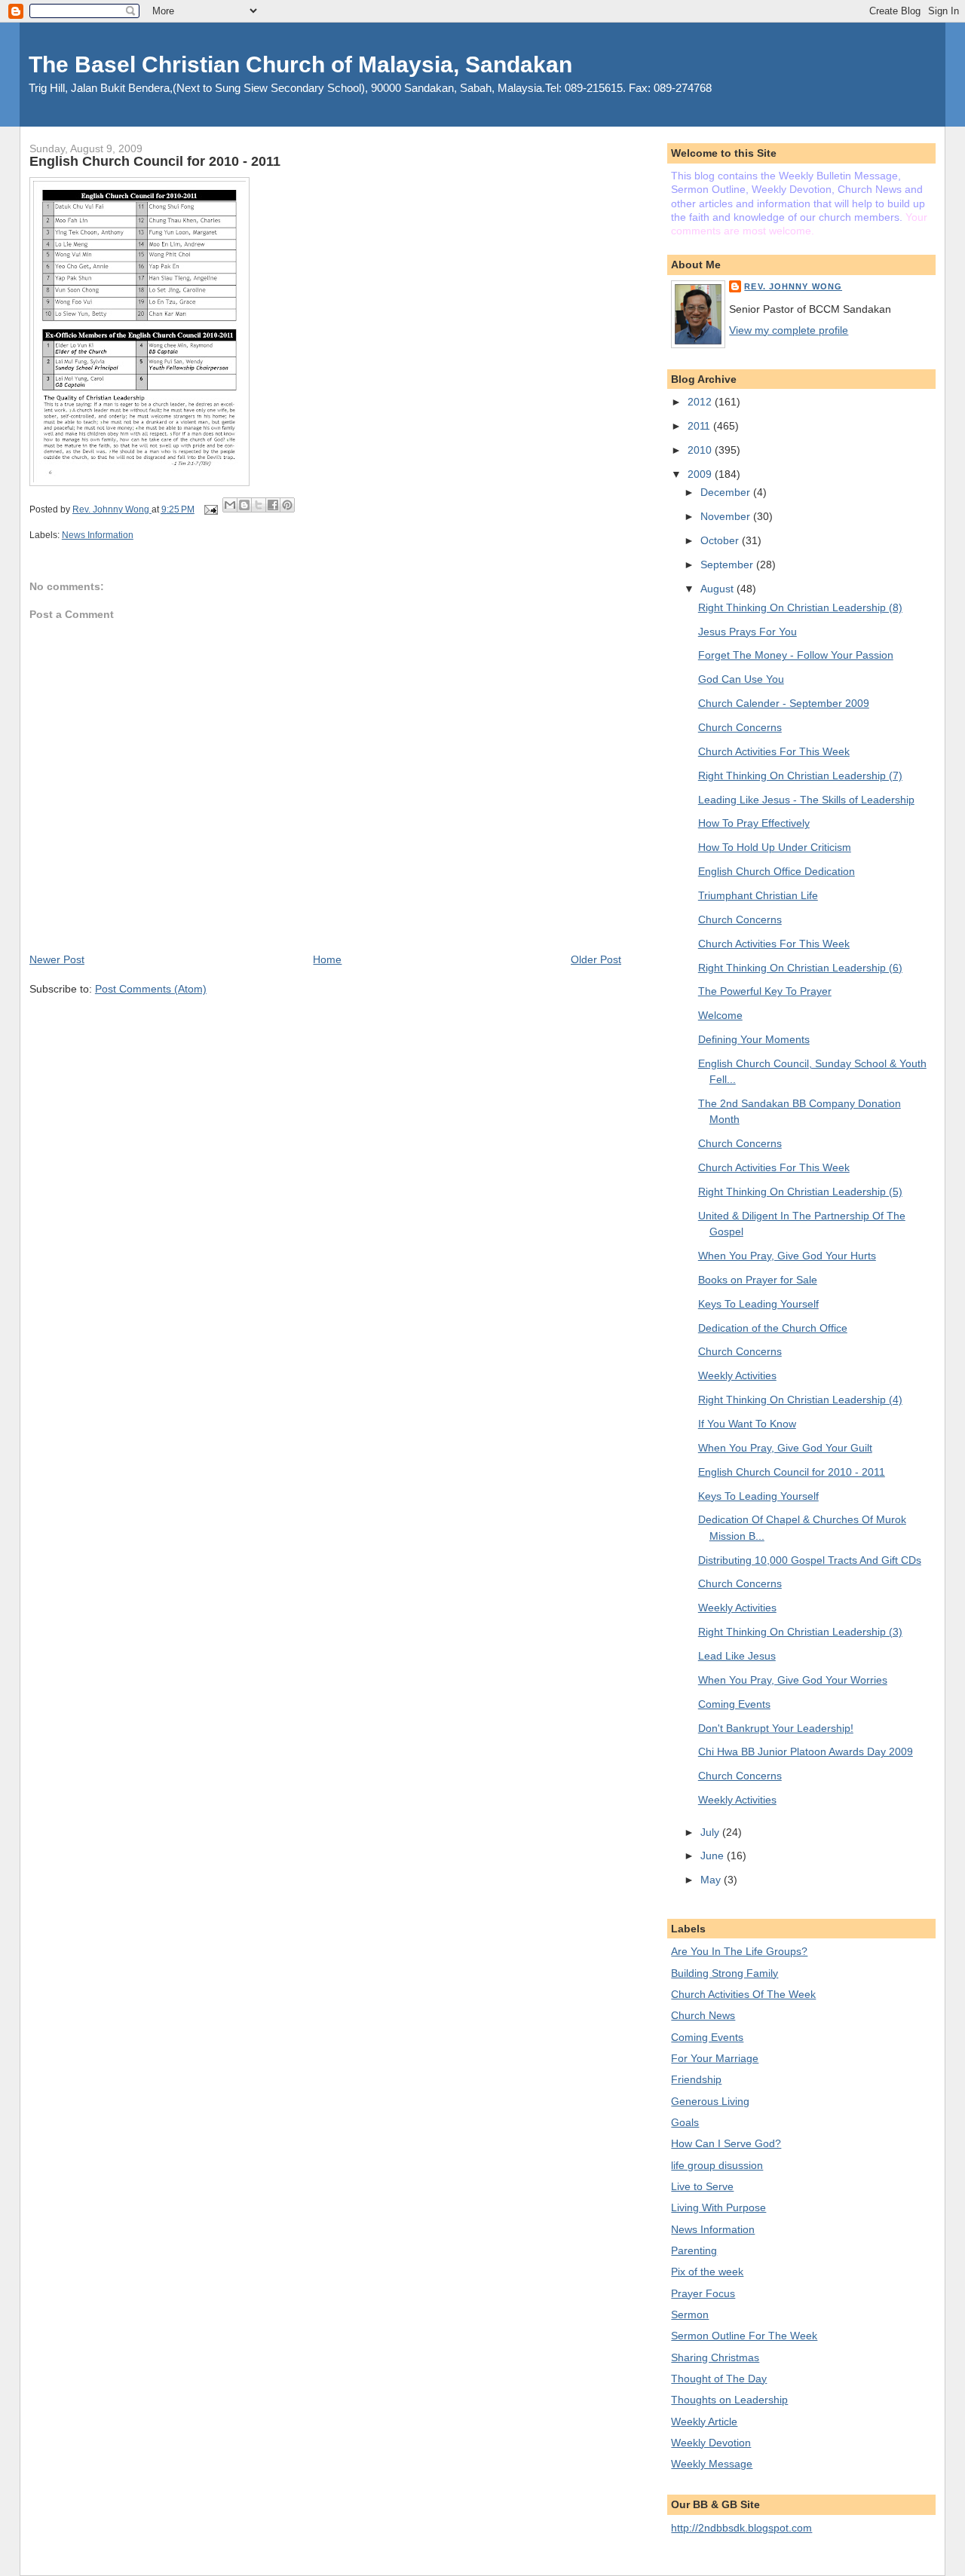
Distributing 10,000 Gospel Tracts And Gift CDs (810, 1560)
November (727, 516)
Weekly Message (712, 2464)
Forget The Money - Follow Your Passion (796, 655)
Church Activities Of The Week (743, 1994)
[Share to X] (259, 505)
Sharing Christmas (715, 2357)
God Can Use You (741, 679)
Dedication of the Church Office (773, 1328)
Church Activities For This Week (774, 751)
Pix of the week (707, 2272)
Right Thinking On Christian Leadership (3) (800, 1632)
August (718, 589)
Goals (685, 2122)
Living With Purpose (718, 2207)
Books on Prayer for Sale (758, 1280)
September (728, 564)
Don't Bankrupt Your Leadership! (776, 1728)
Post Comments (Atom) (151, 989)
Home (327, 959)
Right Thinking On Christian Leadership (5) (800, 1192)
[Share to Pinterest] (287, 505)
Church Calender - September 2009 (784, 703)
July (711, 1832)
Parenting (694, 2250)
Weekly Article (704, 2422)
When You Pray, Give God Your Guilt (785, 1448)
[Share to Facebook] (273, 505)
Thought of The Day (719, 2379)
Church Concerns (740, 727)
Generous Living (710, 2101)
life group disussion (717, 2165)
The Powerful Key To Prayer (765, 991)
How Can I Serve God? (726, 2143)
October (721, 540)
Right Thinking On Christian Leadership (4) (800, 1400)
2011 (700, 426)
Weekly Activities (737, 1375)
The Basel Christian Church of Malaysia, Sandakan (300, 64)
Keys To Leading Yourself (758, 1304)
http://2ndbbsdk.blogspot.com (741, 2528)
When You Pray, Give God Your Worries (793, 1680)
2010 (701, 450)
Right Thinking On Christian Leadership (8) (800, 607)
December (727, 492)
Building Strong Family (725, 1973)
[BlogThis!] (244, 505)
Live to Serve (702, 2186)
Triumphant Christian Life (758, 895)
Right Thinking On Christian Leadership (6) (800, 968)
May (712, 1880)
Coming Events (734, 1704)
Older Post (596, 959)
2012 (701, 402)
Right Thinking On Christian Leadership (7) (800, 776)
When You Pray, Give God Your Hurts (787, 1256)
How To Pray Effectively (754, 823)
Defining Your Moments (754, 1039)
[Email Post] (210, 509)
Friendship (696, 2079)
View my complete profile (789, 330)
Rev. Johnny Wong (793, 286)
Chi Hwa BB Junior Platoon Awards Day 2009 (806, 1751)
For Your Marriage (715, 2058)
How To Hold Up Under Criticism (775, 847)
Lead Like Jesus (737, 1656)
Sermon (690, 2314)
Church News (703, 2015)
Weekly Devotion (711, 2443)
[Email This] (230, 505)
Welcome (720, 1015)
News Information (98, 535)
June (714, 1856)
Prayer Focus (703, 2293)
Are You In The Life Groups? (739, 1951)
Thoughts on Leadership (729, 2400)
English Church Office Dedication (777, 871)
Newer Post (57, 959)
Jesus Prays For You (747, 632)
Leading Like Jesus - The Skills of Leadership (806, 800)
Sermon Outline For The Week (744, 2336)
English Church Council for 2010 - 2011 (792, 1472)
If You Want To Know (747, 1424)
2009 (701, 474)
